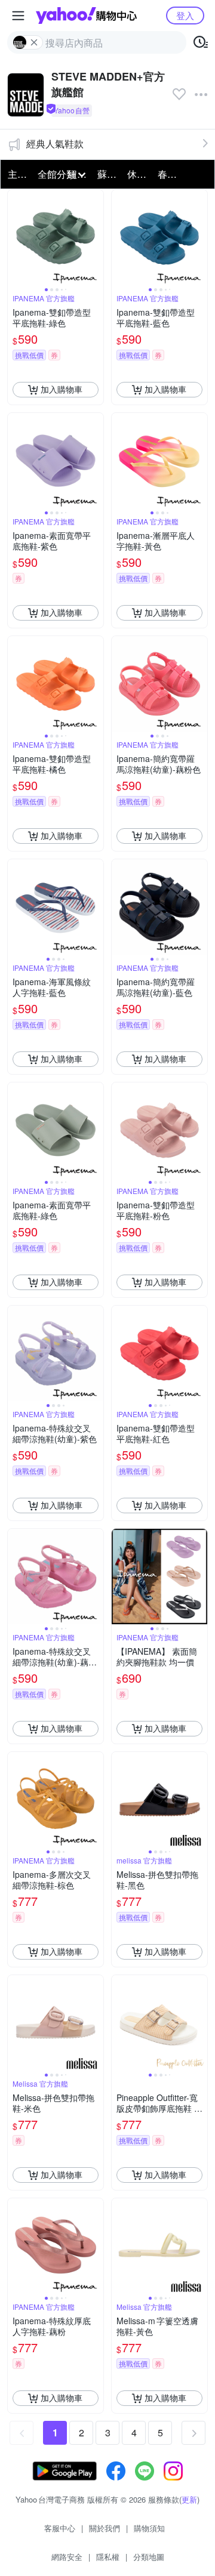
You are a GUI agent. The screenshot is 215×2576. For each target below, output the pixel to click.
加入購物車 (62, 389)
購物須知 (149, 2528)
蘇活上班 (109, 174)
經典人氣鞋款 (55, 144)
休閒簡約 (139, 174)
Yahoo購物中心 (86, 16)
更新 (189, 2499)
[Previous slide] (16, 237)
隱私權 (108, 2557)
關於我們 (105, 2528)
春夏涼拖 (169, 174)
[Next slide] (96, 237)
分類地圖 (149, 2557)
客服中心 (60, 2528)
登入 (185, 15)
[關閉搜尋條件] (34, 42)
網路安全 (67, 2557)
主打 (17, 174)
